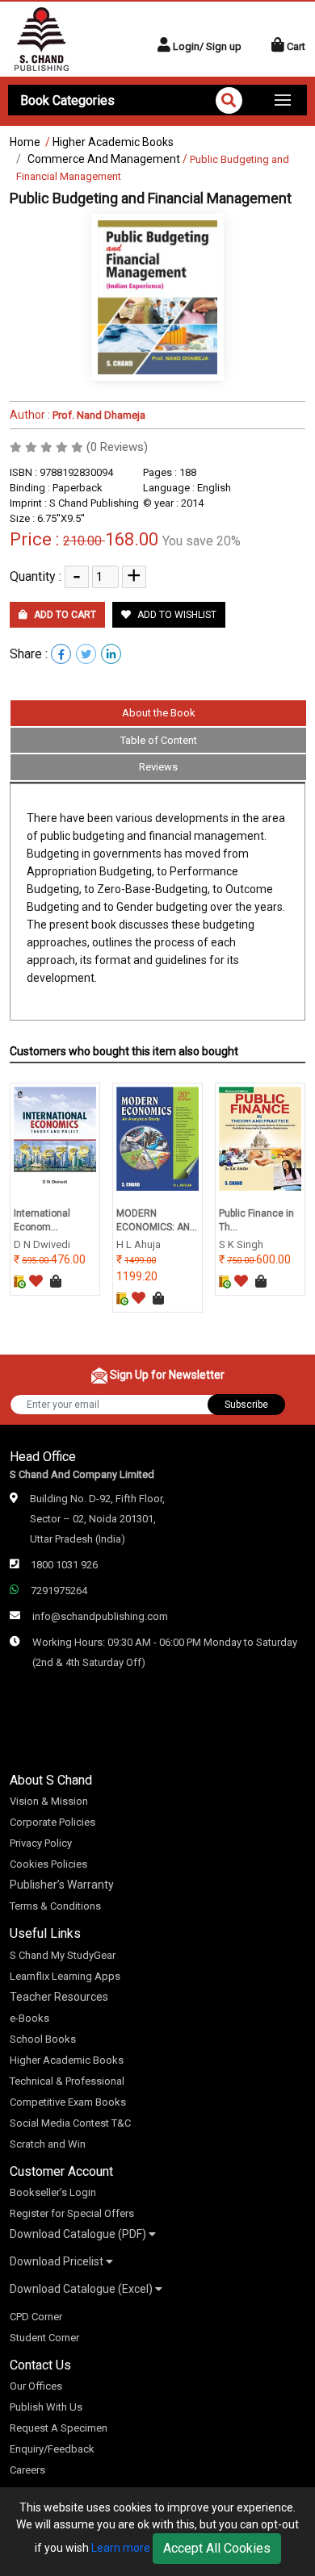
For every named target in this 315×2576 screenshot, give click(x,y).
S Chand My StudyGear (63, 1955)
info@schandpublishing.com (100, 1616)
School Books (43, 2039)
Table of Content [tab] (159, 740)
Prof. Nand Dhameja (98, 415)
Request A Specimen (59, 2428)
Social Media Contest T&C (70, 2123)
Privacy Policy (41, 1843)
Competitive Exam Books (68, 2102)
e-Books (29, 2018)
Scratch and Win (48, 2144)
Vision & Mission (49, 1801)
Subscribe (246, 1405)
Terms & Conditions (55, 1906)
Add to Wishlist (176, 615)
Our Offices (36, 2386)
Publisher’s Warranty (62, 1885)
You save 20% (202, 541)
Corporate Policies (52, 1822)
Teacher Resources (59, 1997)
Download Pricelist (58, 2261)
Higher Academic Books (113, 142)
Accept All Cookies (217, 2548)
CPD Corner (36, 2317)
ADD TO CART (64, 615)
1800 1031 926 (64, 1565)
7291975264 (59, 1591)
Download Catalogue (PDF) (79, 2234)
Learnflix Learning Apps (65, 1976)
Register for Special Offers (72, 2213)
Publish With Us (46, 2407)
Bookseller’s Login (53, 2192)
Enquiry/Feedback (52, 2449)
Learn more (121, 2548)
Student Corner (44, 2338)
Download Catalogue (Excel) (82, 2289)
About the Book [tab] (159, 713)
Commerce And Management (104, 159)
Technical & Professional (67, 2081)
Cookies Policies (48, 1864)
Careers (27, 2470)
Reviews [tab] (158, 767)
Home (25, 142)
